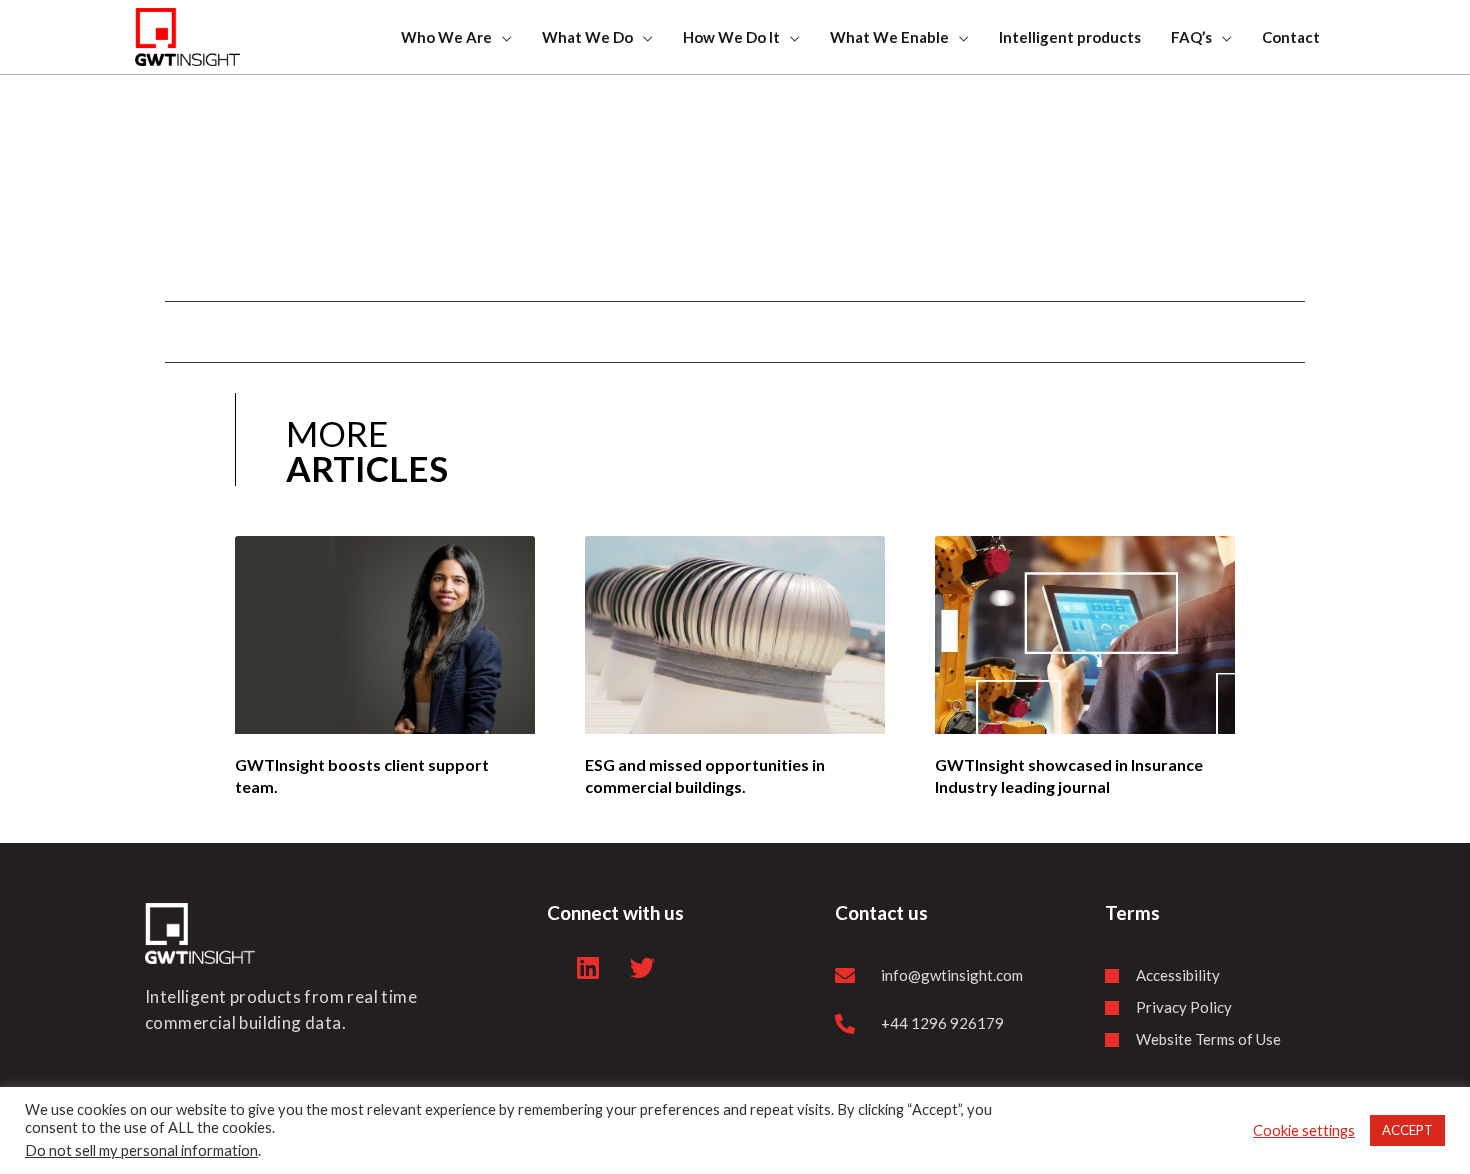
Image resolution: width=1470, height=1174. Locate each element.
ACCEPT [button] (1407, 1130)
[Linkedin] (588, 967)
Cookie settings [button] (1304, 1130)
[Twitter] (643, 967)
